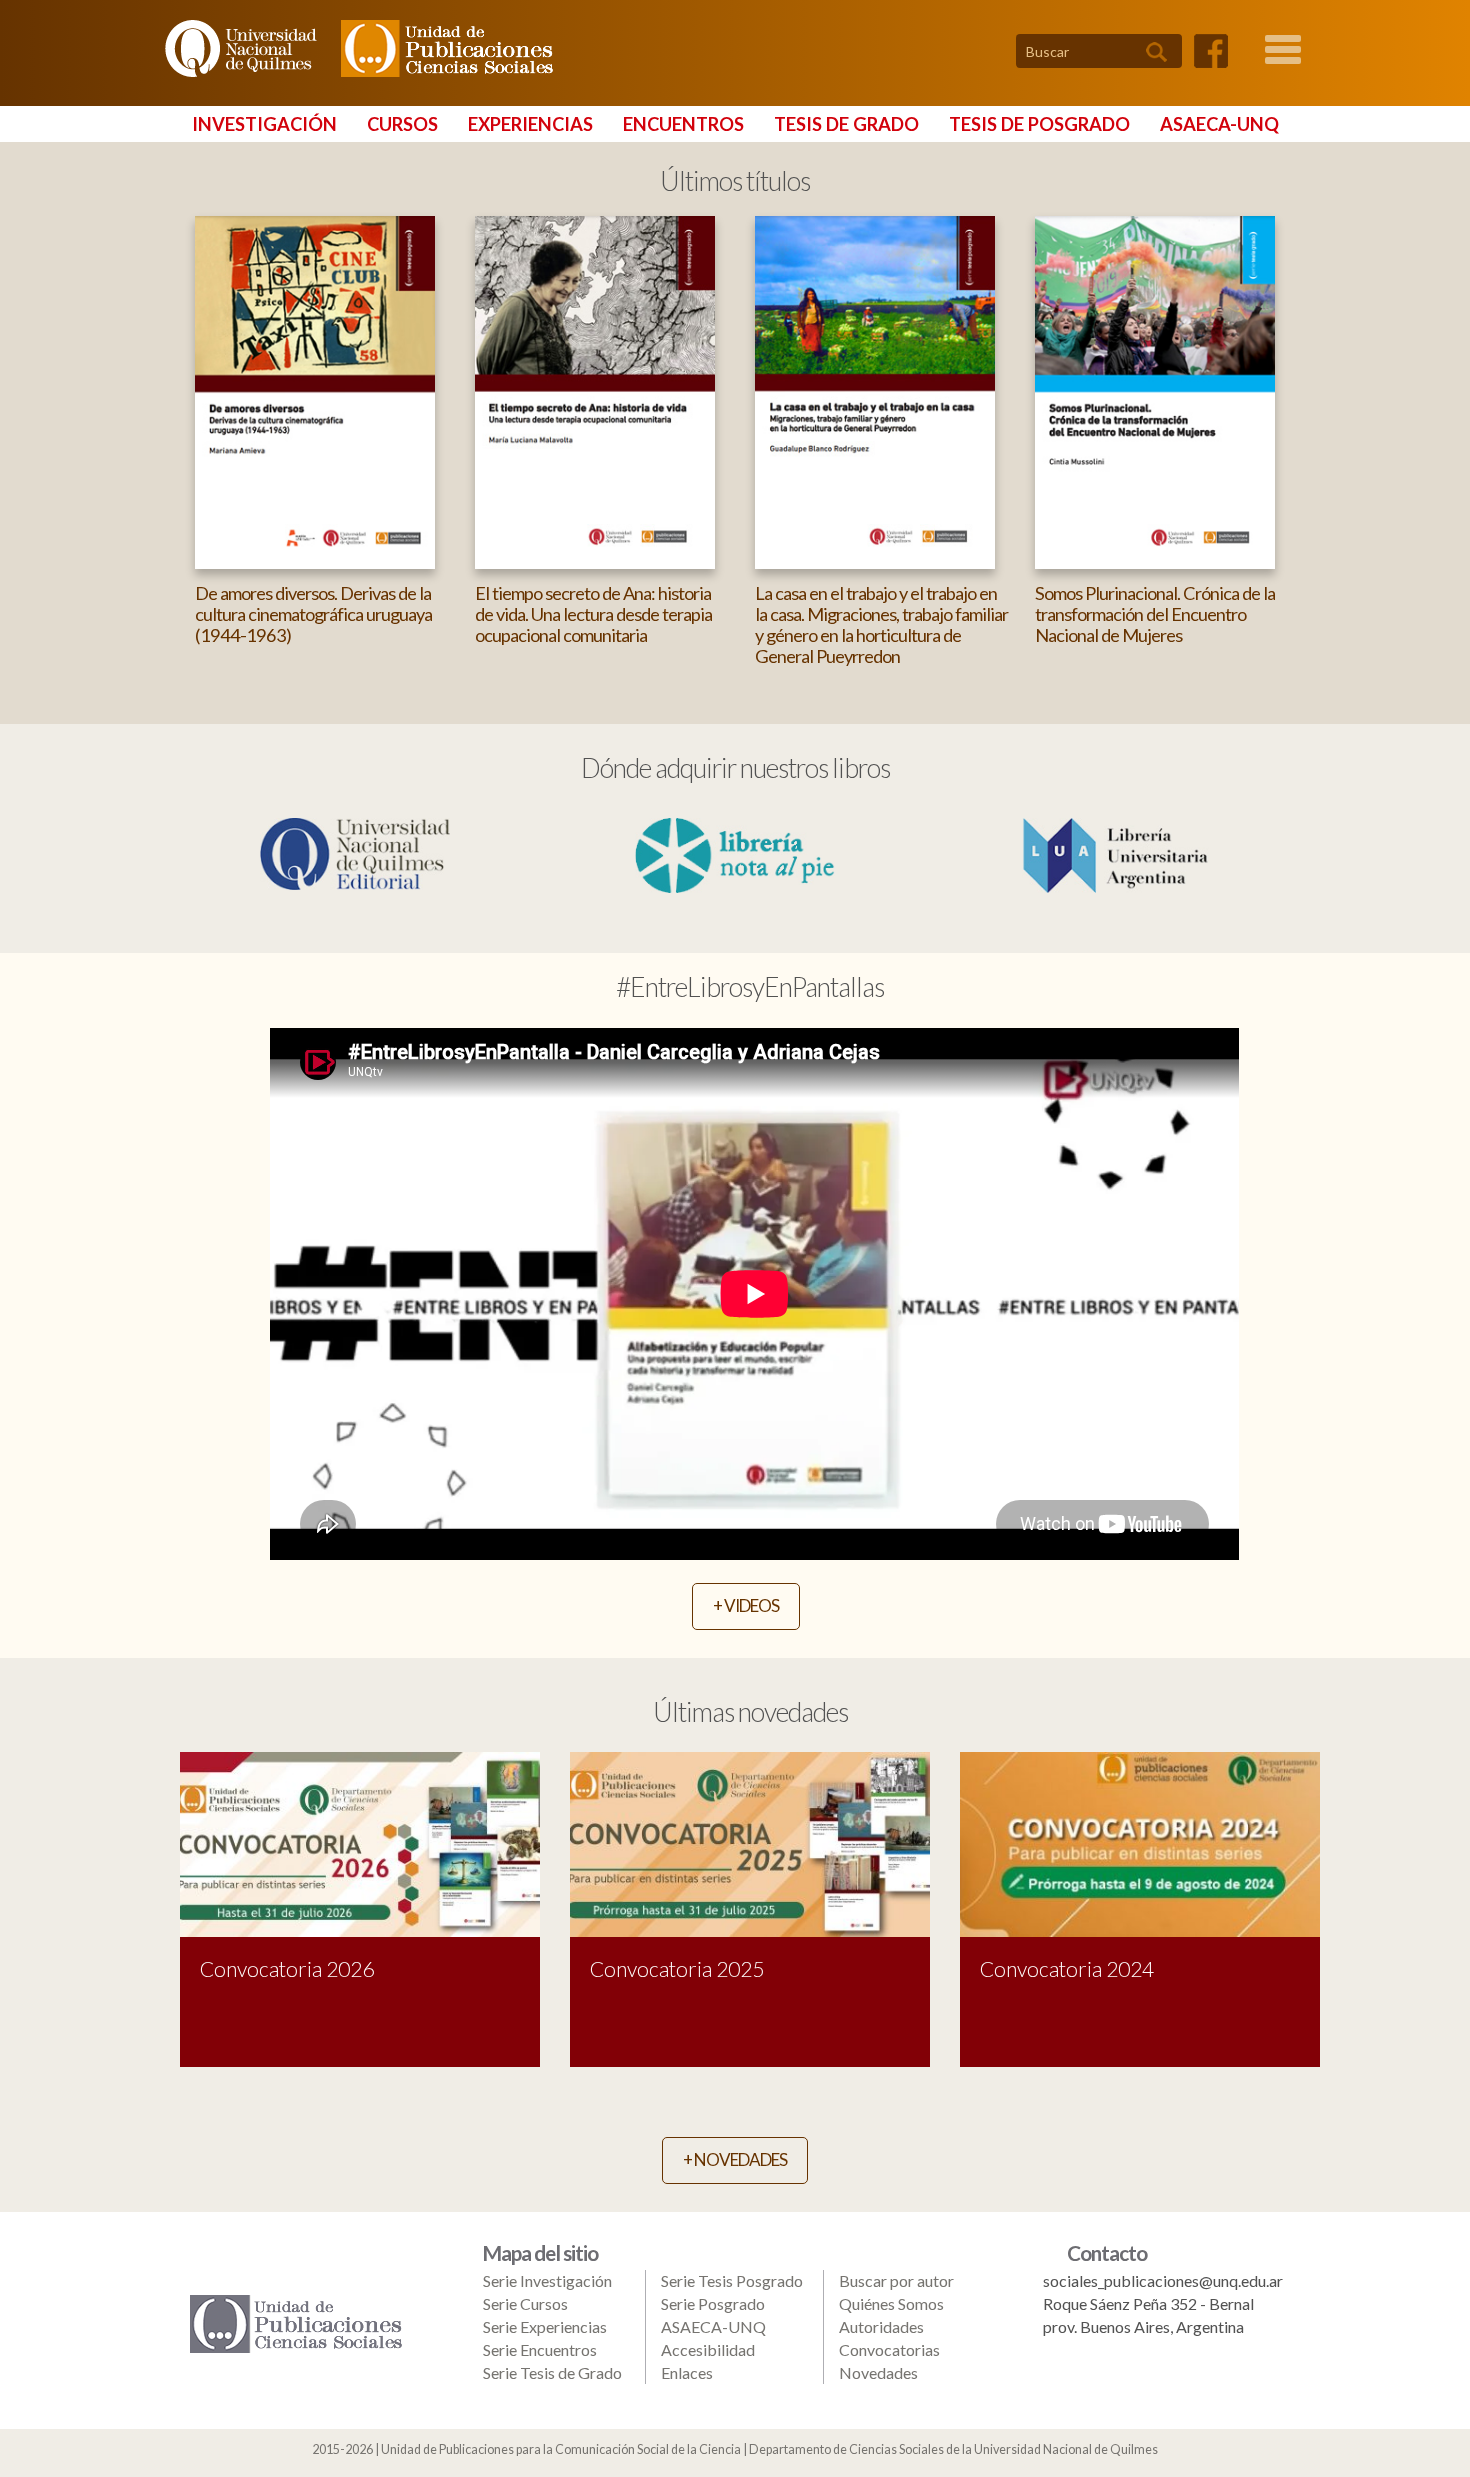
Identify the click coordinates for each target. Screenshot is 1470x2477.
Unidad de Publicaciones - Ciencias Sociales (442, 48)
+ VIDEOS (746, 1605)
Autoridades (881, 2326)
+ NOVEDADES (735, 2159)
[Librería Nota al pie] (735, 853)
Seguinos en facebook (1211, 51)
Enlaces (687, 2372)
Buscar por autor (896, 2280)
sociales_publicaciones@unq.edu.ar (1163, 2280)
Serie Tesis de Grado (552, 2372)
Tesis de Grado (846, 124)
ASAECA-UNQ (1219, 124)
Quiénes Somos (891, 2303)
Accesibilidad (708, 2349)
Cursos (402, 124)
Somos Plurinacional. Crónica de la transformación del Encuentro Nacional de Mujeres (1155, 614)
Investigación (264, 124)
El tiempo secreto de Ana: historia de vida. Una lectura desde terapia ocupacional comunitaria (593, 614)
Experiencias (530, 124)
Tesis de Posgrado (1039, 124)
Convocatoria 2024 (1067, 1968)
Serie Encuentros (540, 2349)
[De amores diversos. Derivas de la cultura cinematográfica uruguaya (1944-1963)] (315, 390)
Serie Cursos (525, 2303)
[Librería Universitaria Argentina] (1115, 853)
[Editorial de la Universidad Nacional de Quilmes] (355, 851)
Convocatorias (889, 2349)
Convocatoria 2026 (287, 1968)
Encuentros (683, 124)
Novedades (878, 2372)
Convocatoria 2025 (677, 1968)
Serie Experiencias (545, 2326)
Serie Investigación (547, 2280)
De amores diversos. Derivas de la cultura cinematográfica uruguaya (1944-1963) (313, 614)
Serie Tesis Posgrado (732, 2280)
